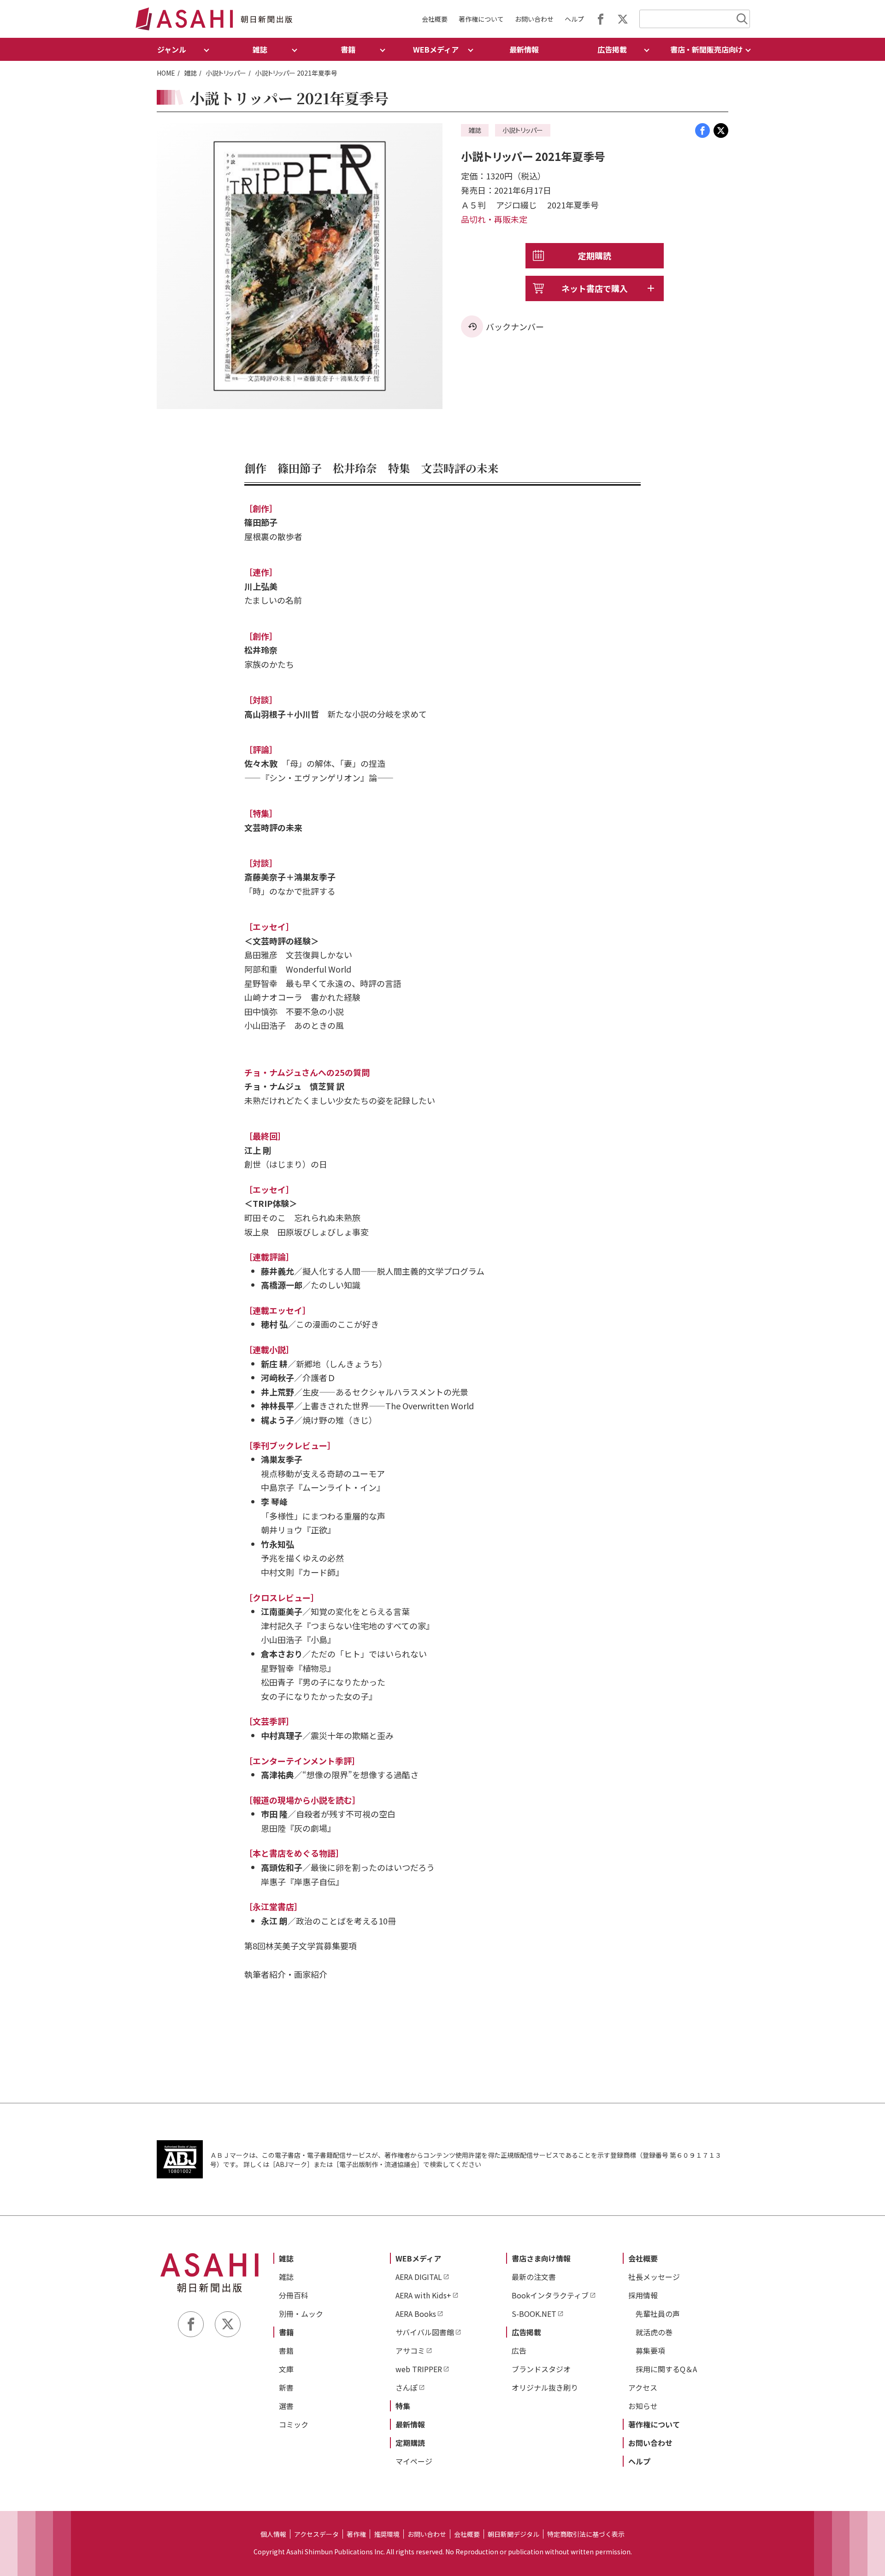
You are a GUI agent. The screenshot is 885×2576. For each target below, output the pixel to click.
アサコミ (410, 2350)
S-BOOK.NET (534, 2314)
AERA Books (416, 2314)
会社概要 (435, 19)
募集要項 (650, 2350)
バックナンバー (515, 326)
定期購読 (595, 255)
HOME (166, 73)
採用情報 (643, 2295)
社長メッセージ (654, 2277)
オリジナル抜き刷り (545, 2387)
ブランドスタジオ (541, 2369)
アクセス (643, 2387)
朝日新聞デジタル (513, 2534)
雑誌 (190, 73)
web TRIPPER (419, 2369)
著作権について (481, 19)
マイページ (414, 2461)
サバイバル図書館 (425, 2332)
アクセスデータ (316, 2534)
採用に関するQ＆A (666, 2369)
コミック (294, 2424)
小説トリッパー (226, 73)
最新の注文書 (534, 2277)
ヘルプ (574, 19)
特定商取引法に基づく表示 (586, 2534)
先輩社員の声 (658, 2314)
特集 (403, 2406)
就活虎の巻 (654, 2332)
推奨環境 (387, 2534)
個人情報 (273, 2534)
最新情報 (524, 49)
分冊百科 (294, 2295)
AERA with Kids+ (423, 2295)
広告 (519, 2350)
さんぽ (407, 2387)
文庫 (286, 2369)
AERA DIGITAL (419, 2277)
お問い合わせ (534, 19)
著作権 (356, 2534)
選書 (286, 2406)
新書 (286, 2387)
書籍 (286, 2332)
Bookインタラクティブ (550, 2295)
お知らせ (643, 2406)
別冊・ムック (301, 2314)
